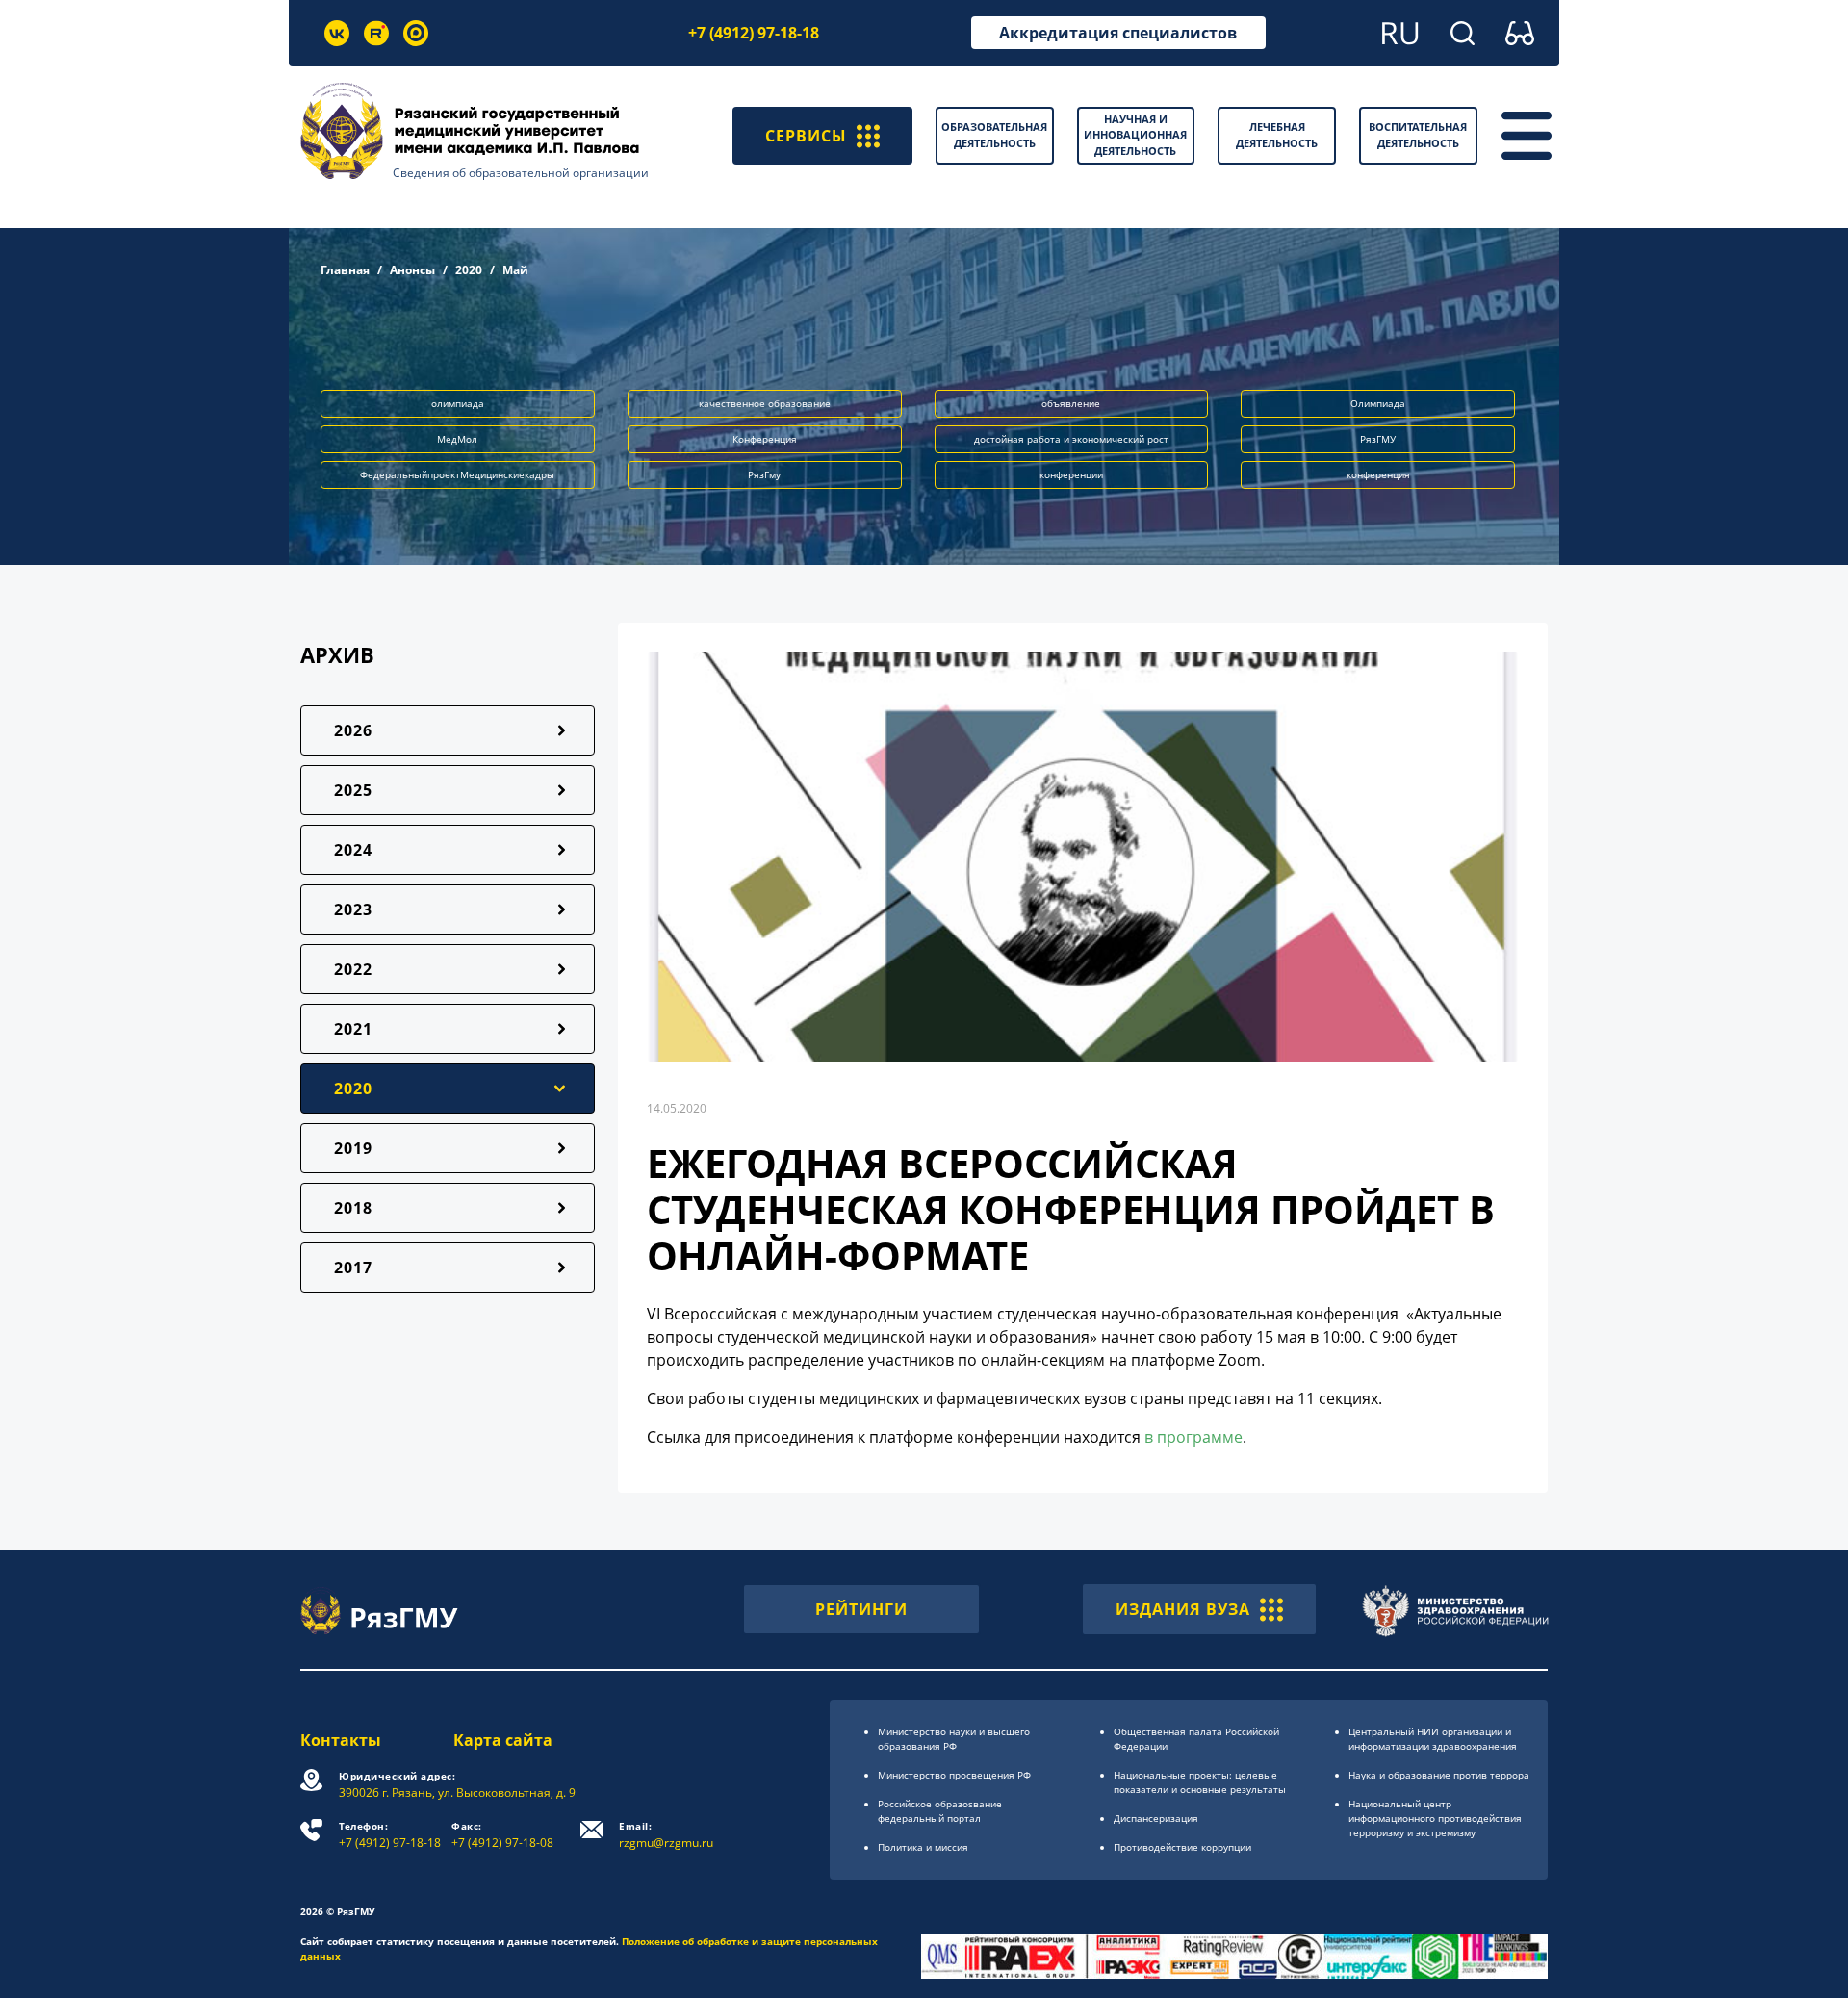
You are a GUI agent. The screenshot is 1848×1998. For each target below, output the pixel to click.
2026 (353, 730)
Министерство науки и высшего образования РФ (954, 1739)
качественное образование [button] (765, 403)
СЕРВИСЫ (806, 136)
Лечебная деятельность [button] (1277, 135)
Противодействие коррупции (1182, 1847)
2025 (353, 790)
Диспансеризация (1156, 1818)
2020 (469, 270)
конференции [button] (1071, 474)
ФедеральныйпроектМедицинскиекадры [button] (457, 474)
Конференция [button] (765, 439)
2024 (353, 850)
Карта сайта (503, 1740)
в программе (1193, 1437)
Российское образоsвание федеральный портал (940, 1811)
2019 (353, 1148)
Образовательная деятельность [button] (994, 135)
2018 (353, 1208)
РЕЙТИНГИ (861, 1609)
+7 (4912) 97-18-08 (502, 1835)
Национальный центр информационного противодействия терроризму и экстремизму (1435, 1818)
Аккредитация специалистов (1118, 33)
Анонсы (412, 270)
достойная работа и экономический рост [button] (1071, 439)
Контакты (341, 1740)
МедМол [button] (457, 439)
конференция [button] (1378, 474)
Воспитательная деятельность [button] (1418, 135)
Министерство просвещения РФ (954, 1775)
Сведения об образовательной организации (521, 173)
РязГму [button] (764, 474)
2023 (353, 909)
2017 (353, 1268)
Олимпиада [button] (1378, 403)
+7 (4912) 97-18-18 (754, 33)
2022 (353, 969)
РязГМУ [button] (1378, 439)
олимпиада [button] (458, 403)
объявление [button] (1071, 403)
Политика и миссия (923, 1847)
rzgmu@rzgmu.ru (666, 1835)
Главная (345, 270)
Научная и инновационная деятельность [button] (1135, 135)
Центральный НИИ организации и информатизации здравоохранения (1433, 1739)
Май (515, 270)
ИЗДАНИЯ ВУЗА (1183, 1609)
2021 (353, 1029)
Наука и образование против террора (1439, 1775)
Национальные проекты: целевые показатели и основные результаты (1200, 1782)
